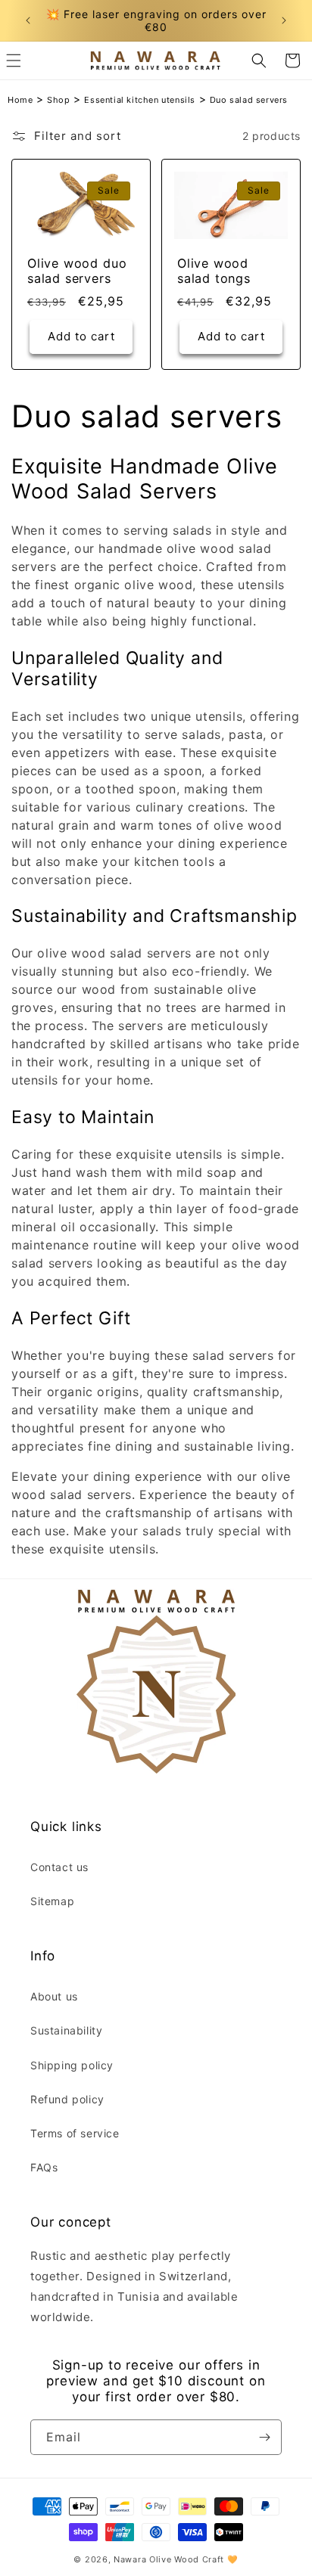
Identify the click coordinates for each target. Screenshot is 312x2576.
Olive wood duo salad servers (77, 271)
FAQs (44, 2167)
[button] (259, 61)
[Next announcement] (284, 20)
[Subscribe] (264, 2437)
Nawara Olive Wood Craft (169, 2559)
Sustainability (66, 2030)
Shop (58, 100)
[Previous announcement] (28, 20)
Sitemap (52, 1901)
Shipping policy (72, 2065)
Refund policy (67, 2099)
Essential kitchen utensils (140, 100)
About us (54, 1996)
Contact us (59, 1867)
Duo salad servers (249, 100)
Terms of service (75, 2133)
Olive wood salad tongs (214, 271)
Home (20, 100)
